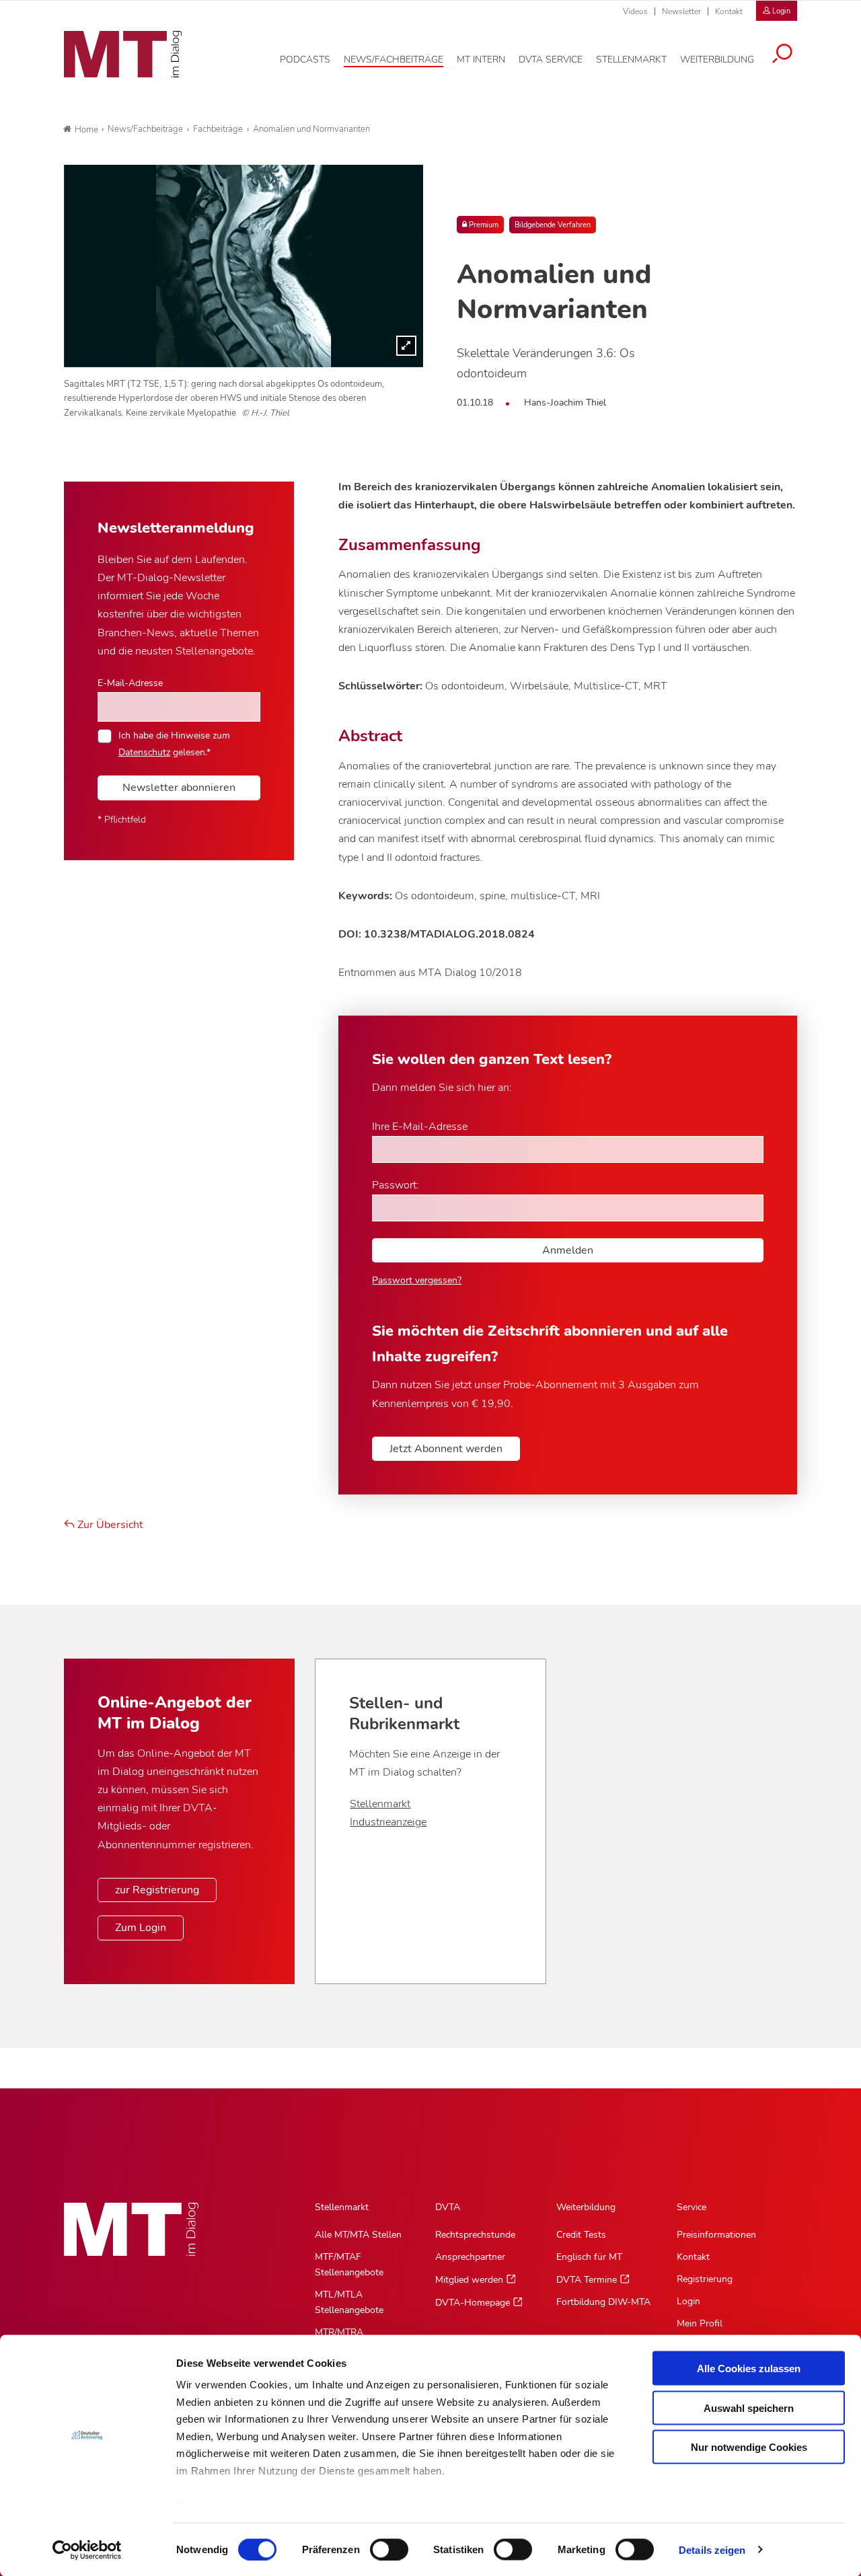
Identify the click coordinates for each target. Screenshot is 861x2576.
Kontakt (729, 11)
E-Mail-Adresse (130, 683)
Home (86, 130)
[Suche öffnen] (782, 55)
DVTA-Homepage (473, 2303)
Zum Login (141, 1928)
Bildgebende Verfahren (553, 225)
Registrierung (705, 2279)
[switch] (377, 2545)
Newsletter (681, 11)
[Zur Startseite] (123, 54)
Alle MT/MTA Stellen (358, 2235)
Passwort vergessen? (417, 1280)
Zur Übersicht (109, 1525)
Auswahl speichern (749, 2408)
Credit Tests (581, 2235)
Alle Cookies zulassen (749, 2369)
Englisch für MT (589, 2257)
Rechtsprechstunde (475, 2235)
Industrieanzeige (388, 1822)
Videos (635, 11)
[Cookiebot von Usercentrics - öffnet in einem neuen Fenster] (87, 2550)
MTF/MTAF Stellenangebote (349, 2265)
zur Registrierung (157, 1890)
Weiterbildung (586, 2207)
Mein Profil (700, 2323)
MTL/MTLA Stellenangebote (349, 2302)
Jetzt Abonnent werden (446, 1449)
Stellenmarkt (380, 1804)
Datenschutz (144, 752)
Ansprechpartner (470, 2257)
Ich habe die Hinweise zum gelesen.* (174, 743)
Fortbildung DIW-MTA (603, 2302)
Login (688, 2301)
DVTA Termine (587, 2280)
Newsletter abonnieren (179, 788)
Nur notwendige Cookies (749, 2447)
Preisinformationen (716, 2235)
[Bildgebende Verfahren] (244, 266)
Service (691, 2207)
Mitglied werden (469, 2280)
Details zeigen (712, 2549)
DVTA (448, 2207)
